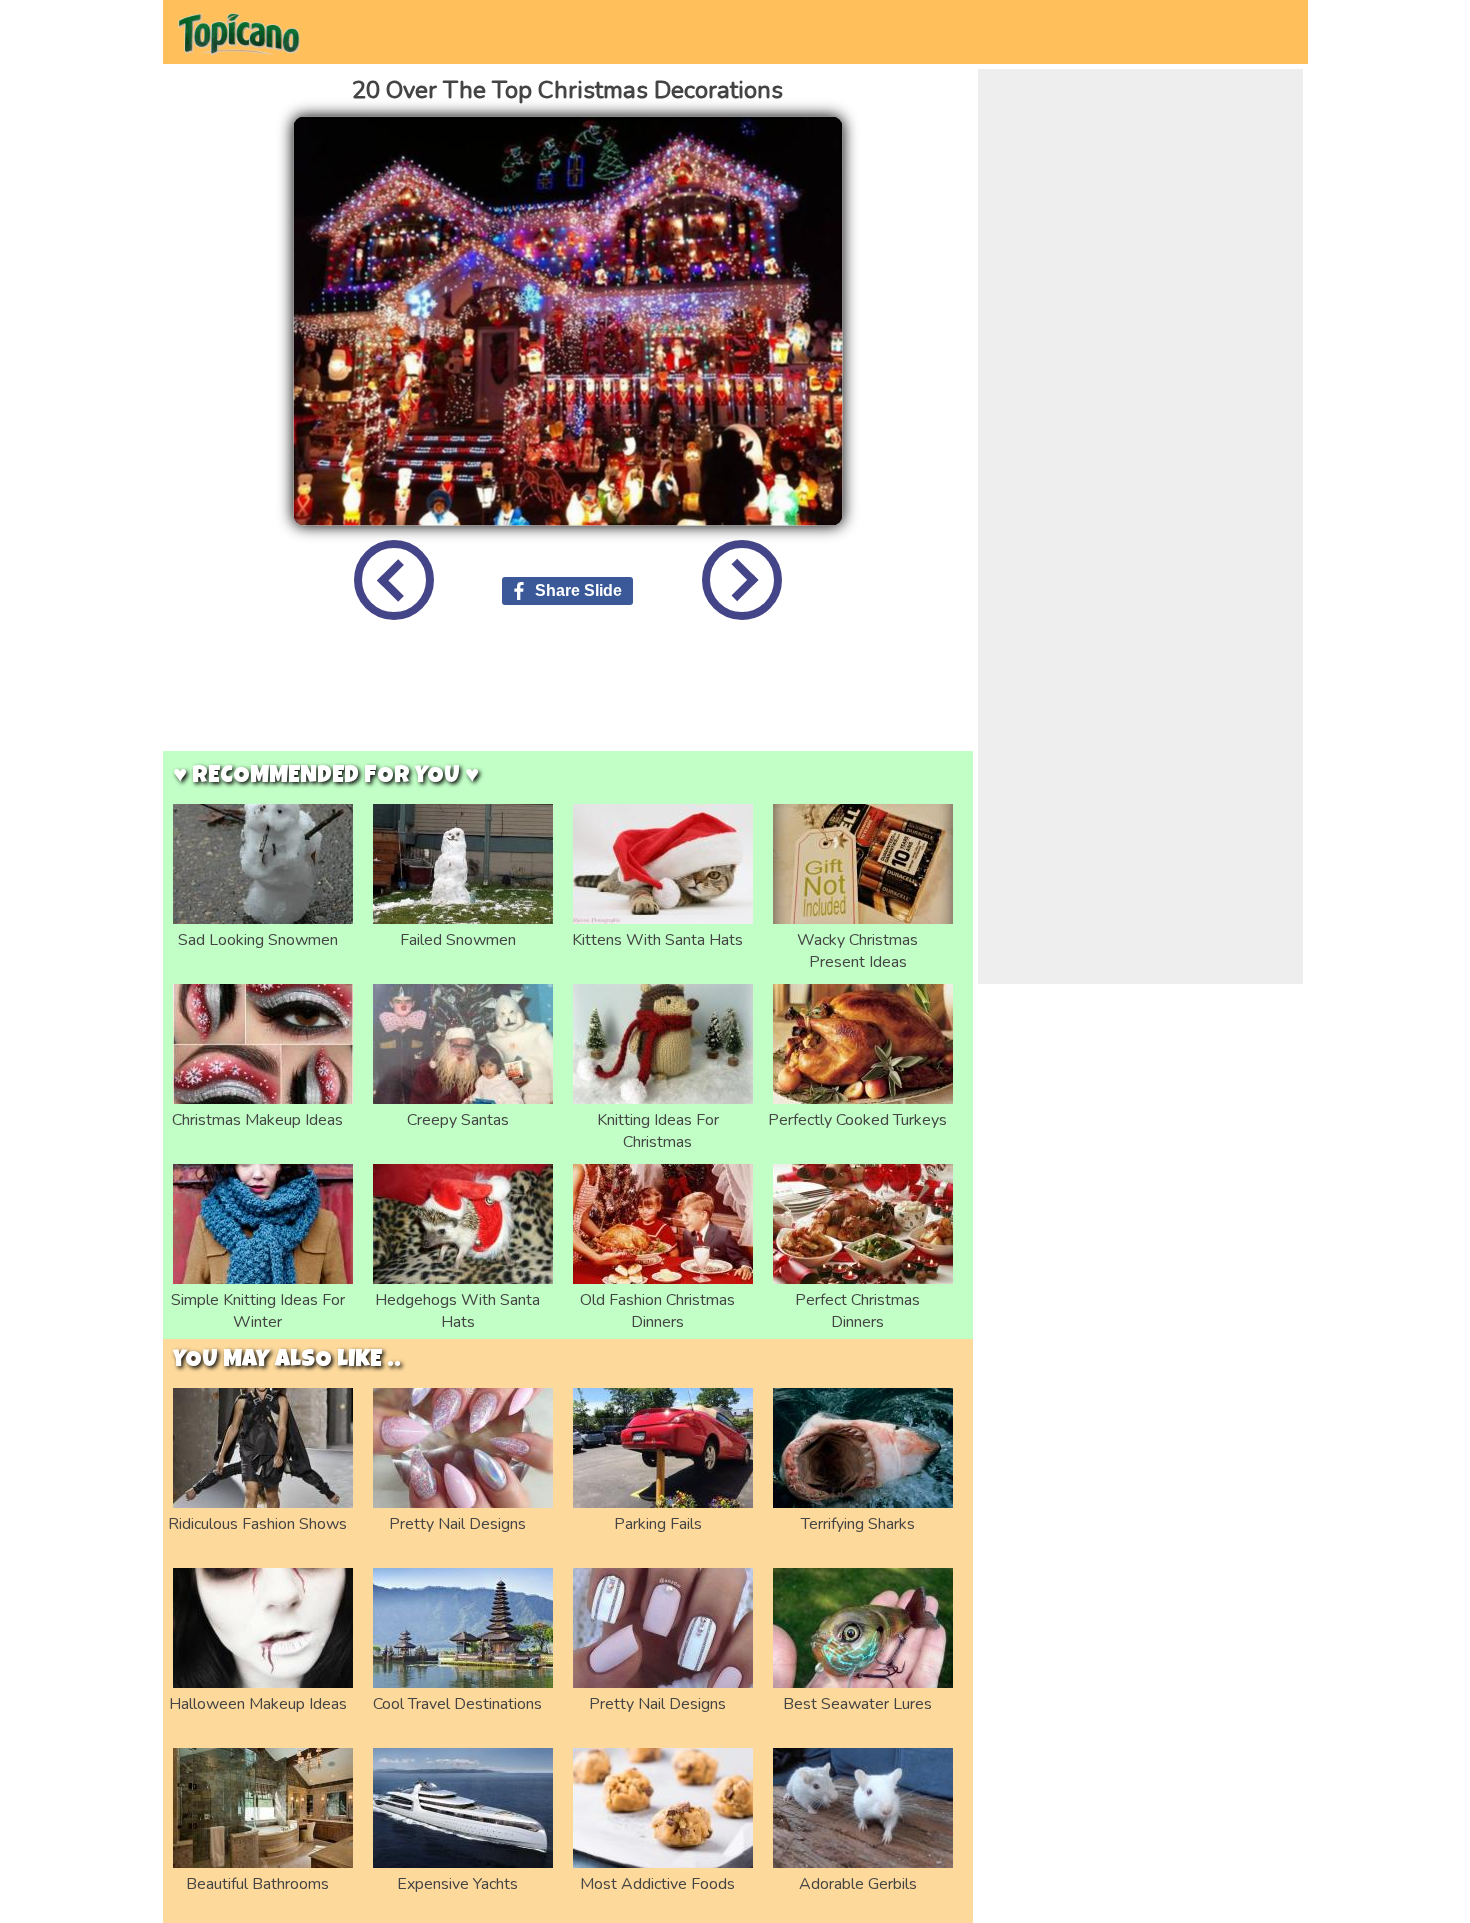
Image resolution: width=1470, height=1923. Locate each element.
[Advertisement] (568, 701)
